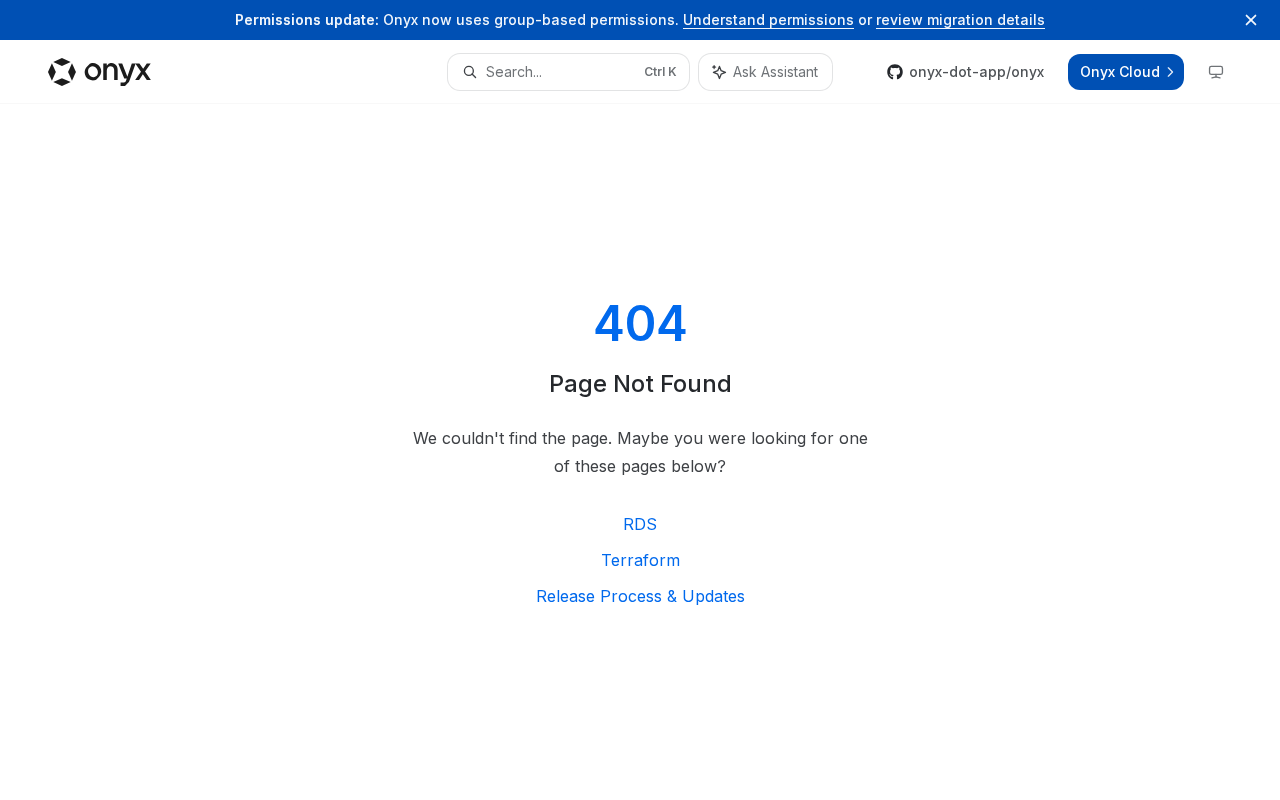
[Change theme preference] (1216, 72)
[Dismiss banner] (1251, 20)
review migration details (960, 19)
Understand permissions (768, 19)
